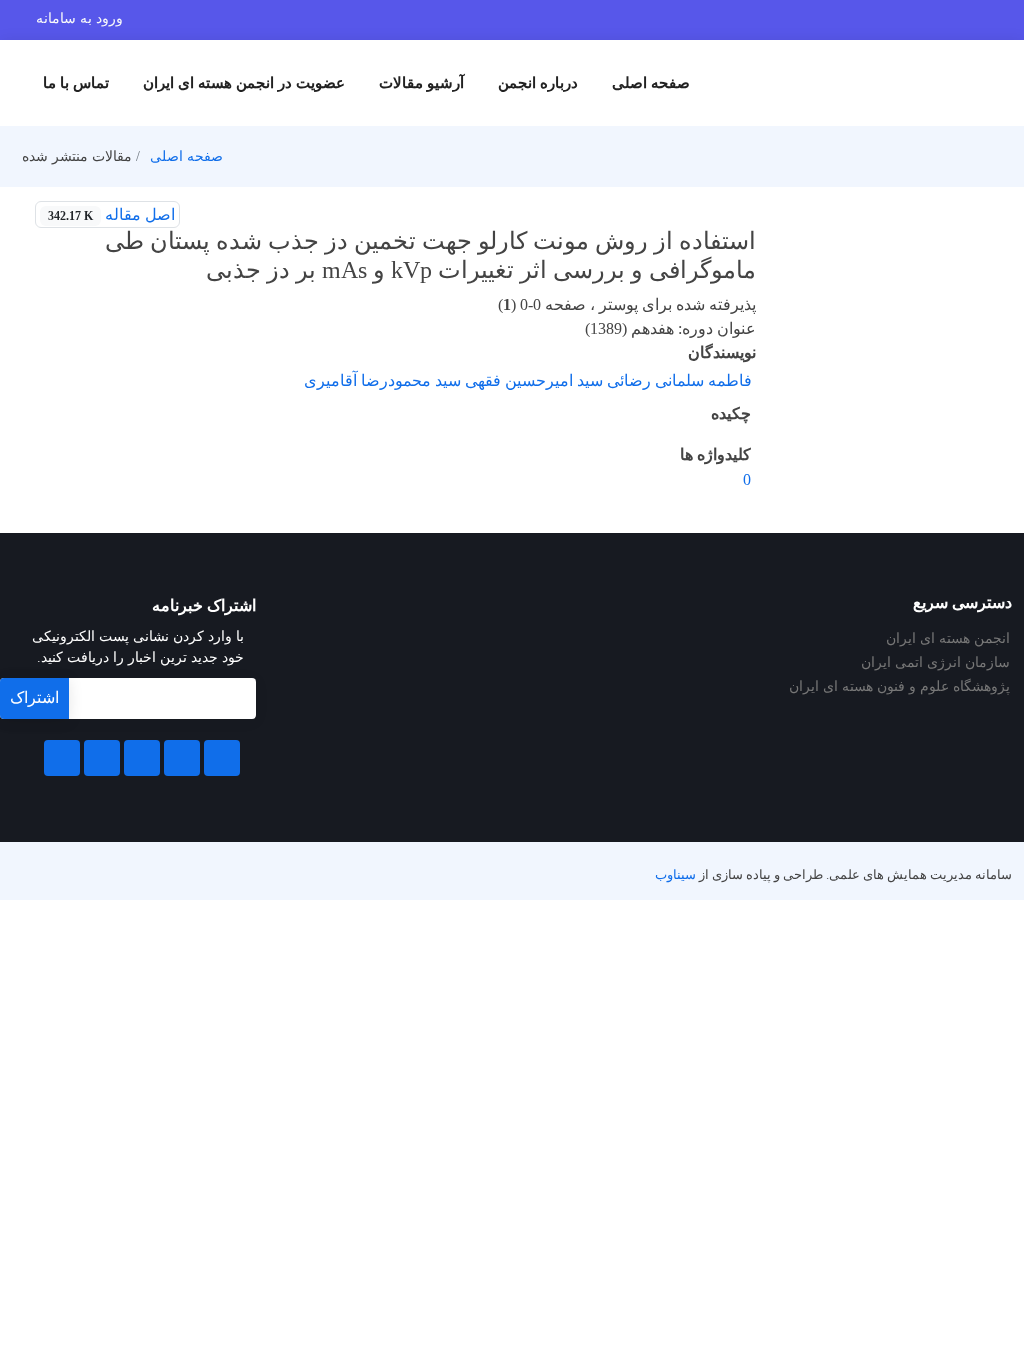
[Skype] (62, 758)
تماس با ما (76, 83)
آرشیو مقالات (421, 83)
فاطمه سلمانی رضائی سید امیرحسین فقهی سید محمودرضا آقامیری (528, 380)
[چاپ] (205, 215)
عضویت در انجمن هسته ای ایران (244, 83)
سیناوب (675, 875)
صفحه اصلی (651, 83)
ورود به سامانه (79, 18)
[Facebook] (222, 758)
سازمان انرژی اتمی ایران (935, 663)
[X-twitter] (182, 758)
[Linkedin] (142, 758)
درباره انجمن (538, 83)
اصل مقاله (111, 214)
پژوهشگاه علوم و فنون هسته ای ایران (899, 687)
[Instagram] (102, 758)
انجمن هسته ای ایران (948, 639)
